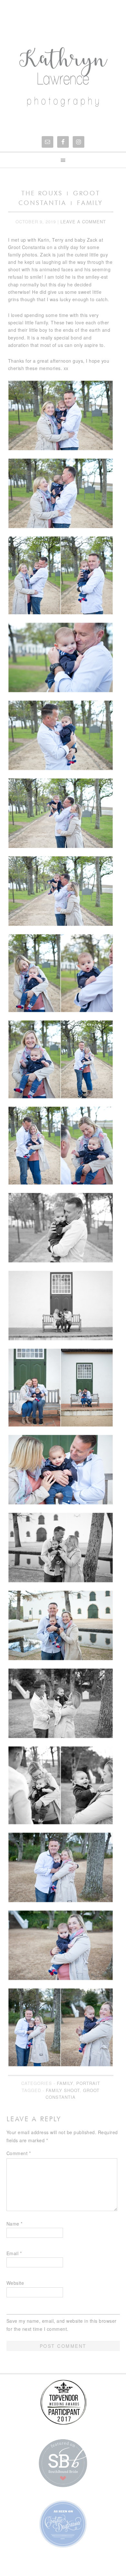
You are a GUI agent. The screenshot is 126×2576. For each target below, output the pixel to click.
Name (15, 2224)
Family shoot (63, 2090)
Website (15, 2283)
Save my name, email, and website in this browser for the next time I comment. (62, 2325)
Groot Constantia (73, 2094)
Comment (19, 2153)
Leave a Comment (83, 222)
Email (14, 2253)
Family (65, 2083)
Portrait (88, 2083)
